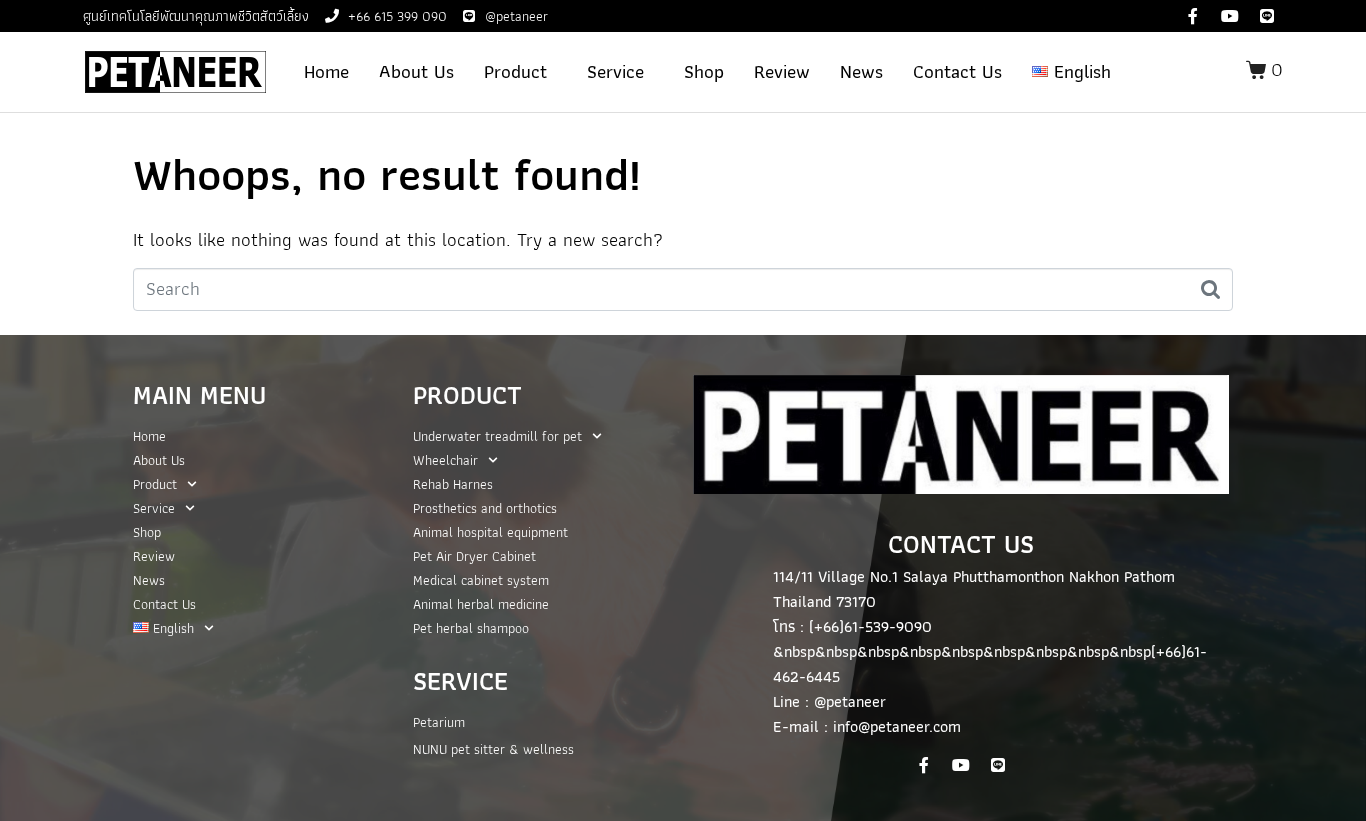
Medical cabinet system (481, 580)
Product (515, 71)
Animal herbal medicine (481, 604)
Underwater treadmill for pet (497, 436)
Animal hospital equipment (490, 532)
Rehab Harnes (453, 484)
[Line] (1267, 16)
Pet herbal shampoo (471, 628)
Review (782, 71)
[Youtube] (1230, 16)
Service (615, 71)
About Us (416, 71)
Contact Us (957, 71)
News (861, 71)
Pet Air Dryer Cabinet (474, 556)
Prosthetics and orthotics (485, 508)
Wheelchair (445, 460)
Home (326, 71)
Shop (704, 71)
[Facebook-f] (1193, 16)
